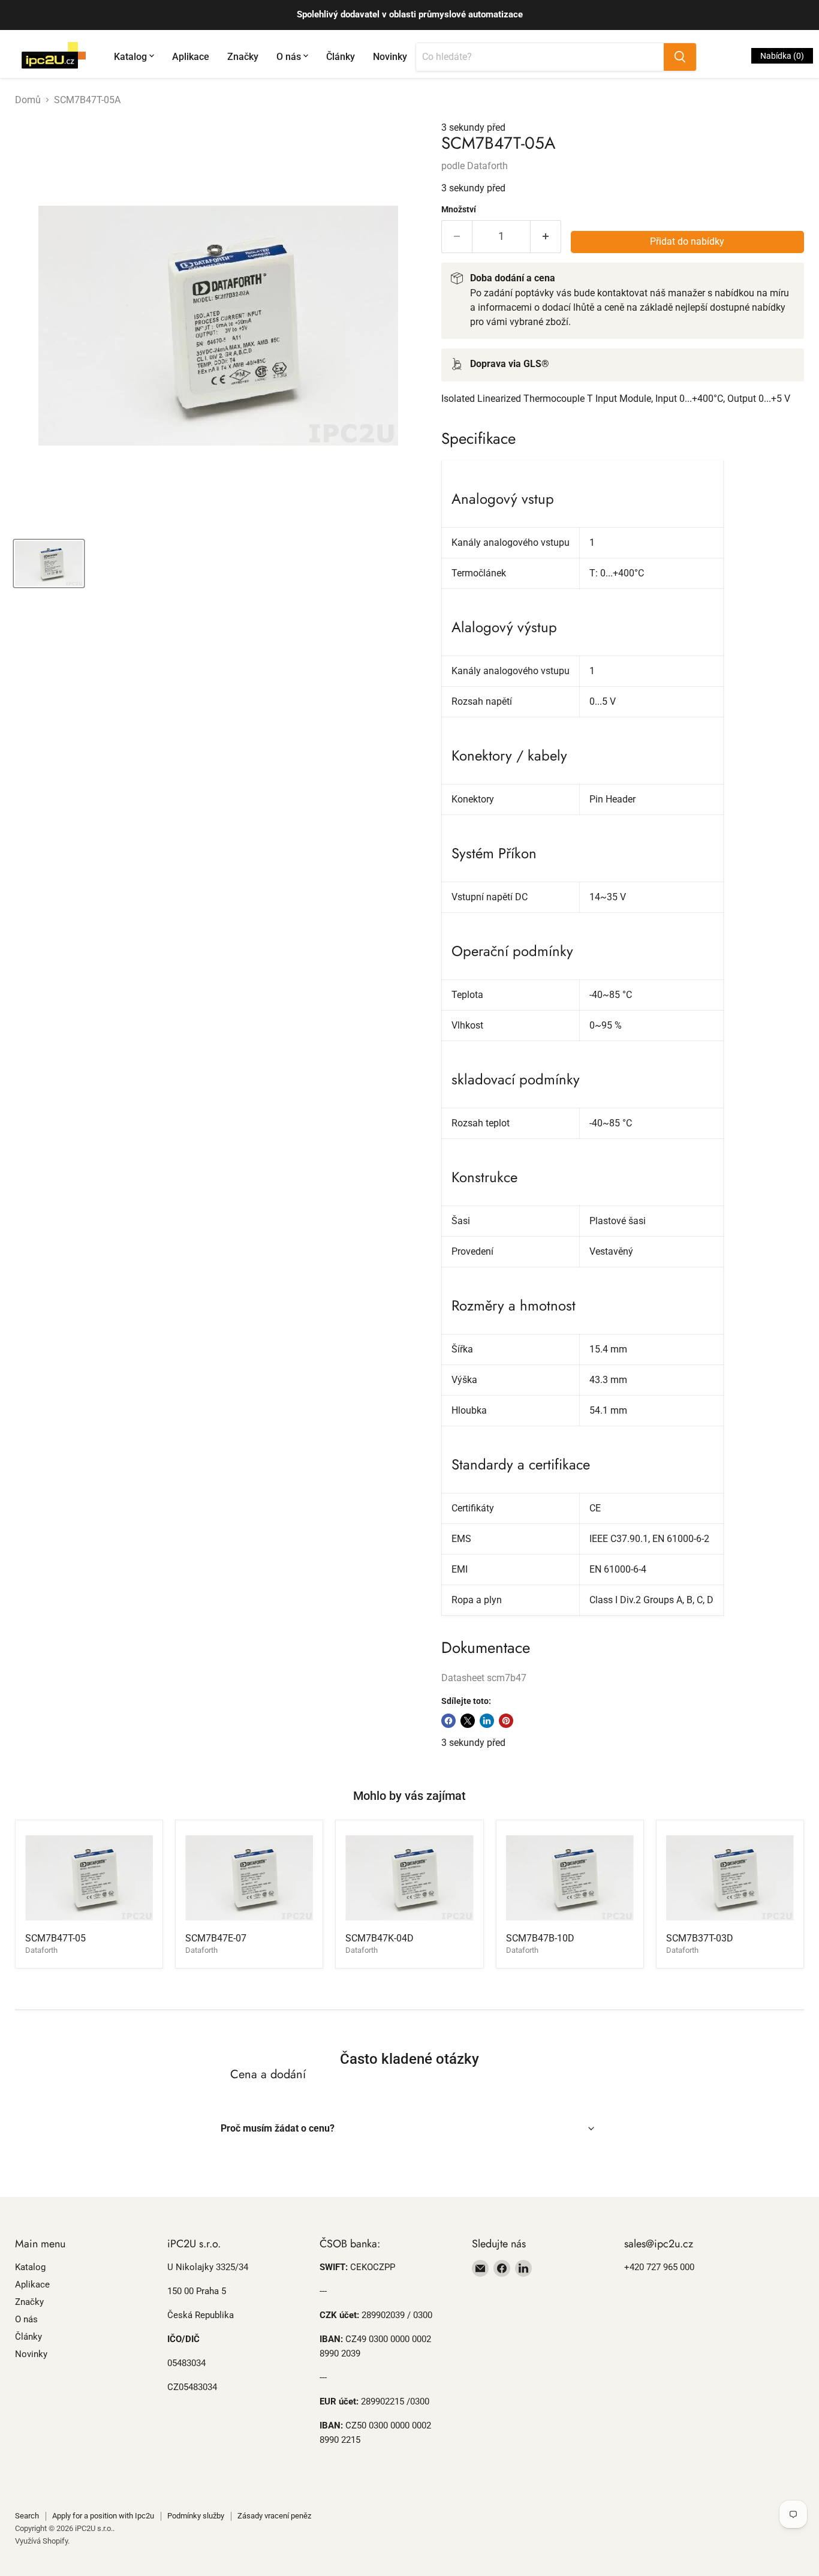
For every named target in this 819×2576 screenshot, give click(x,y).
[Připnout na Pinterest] (506, 1721)
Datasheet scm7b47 (484, 1678)
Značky (243, 57)
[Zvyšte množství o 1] (546, 237)
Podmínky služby (196, 2516)
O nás (289, 57)
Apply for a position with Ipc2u (103, 2516)
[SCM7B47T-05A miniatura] (49, 563)
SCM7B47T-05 (55, 1938)
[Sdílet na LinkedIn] (487, 1721)
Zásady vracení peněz (274, 2516)
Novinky (390, 57)
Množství (459, 209)
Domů (28, 100)
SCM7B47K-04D (380, 1938)
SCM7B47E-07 (216, 1938)
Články (341, 57)
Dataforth (487, 166)
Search (27, 2516)
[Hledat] (680, 57)
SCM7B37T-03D (700, 1938)
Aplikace (191, 57)
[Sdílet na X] (468, 1721)
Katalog (130, 57)
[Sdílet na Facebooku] (448, 1721)
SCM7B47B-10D (540, 1938)
